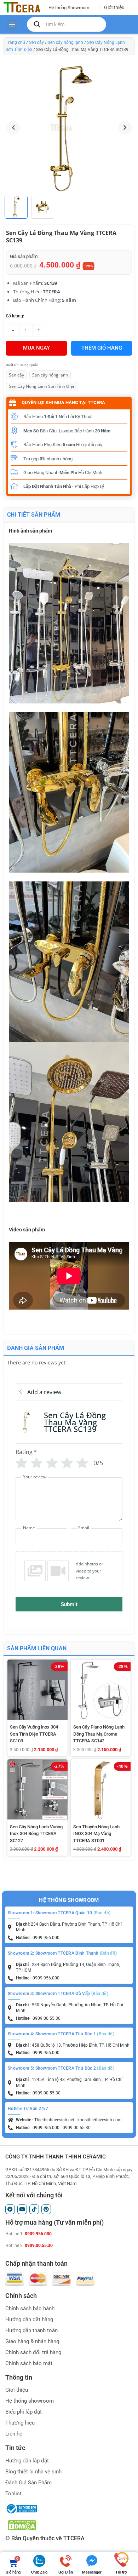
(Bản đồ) (102, 1913)
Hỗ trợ (121, 2572)
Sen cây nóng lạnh (65, 42)
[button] (125, 128)
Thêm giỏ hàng (102, 348)
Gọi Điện (65, 2572)
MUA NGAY (36, 348)
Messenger (92, 2572)
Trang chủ (15, 42)
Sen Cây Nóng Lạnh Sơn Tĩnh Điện (42, 386)
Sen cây (36, 42)
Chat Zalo (39, 2572)
